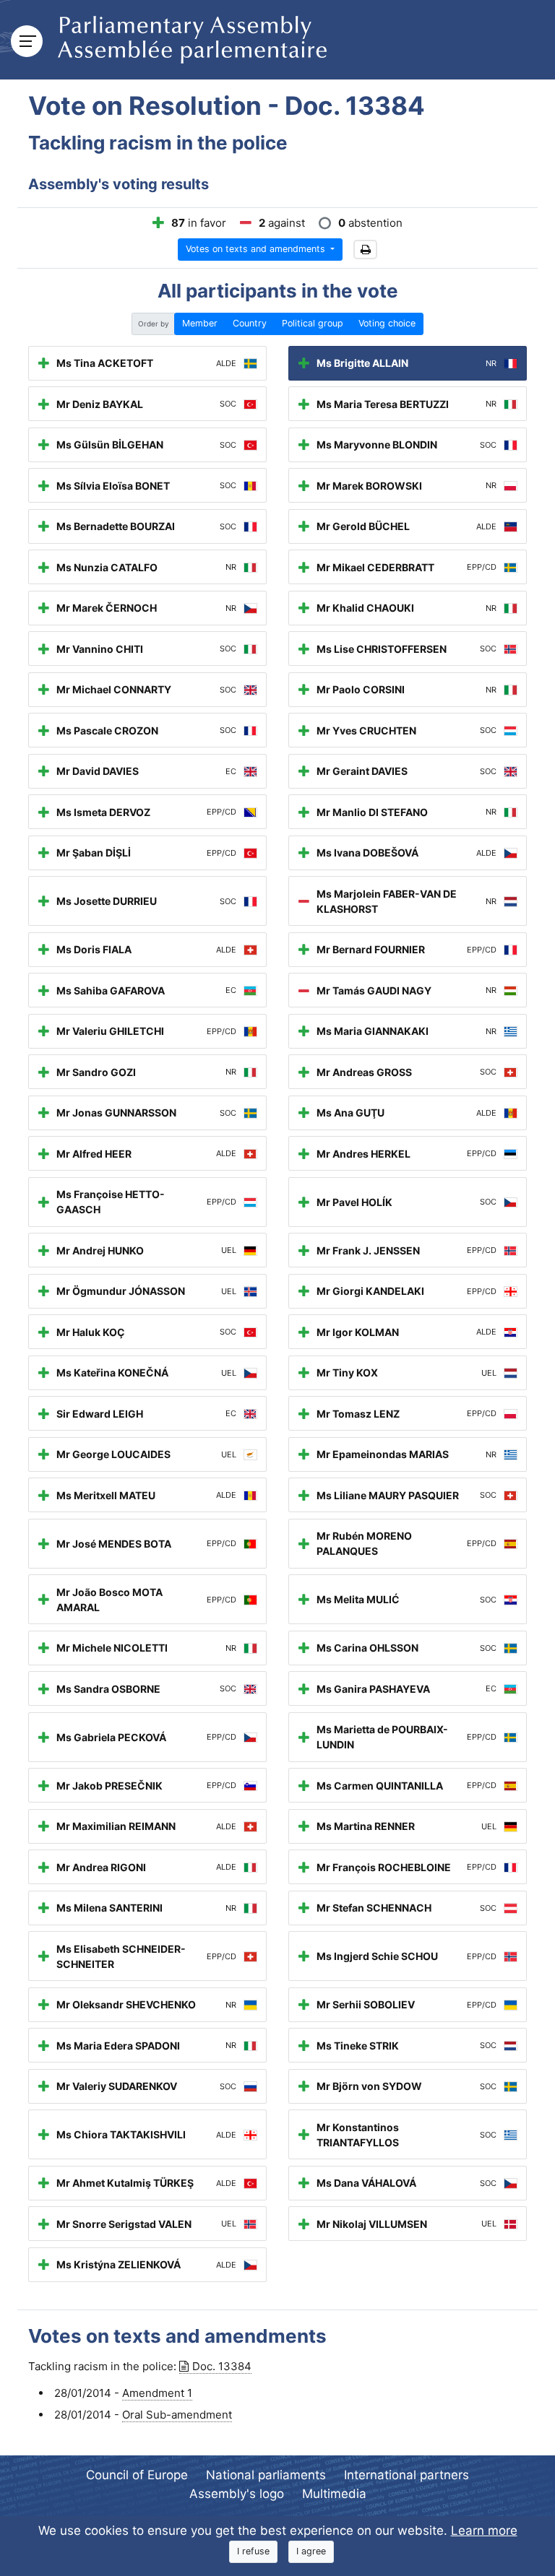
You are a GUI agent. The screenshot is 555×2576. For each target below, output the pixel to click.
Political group (313, 323)
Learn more (484, 2531)
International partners (406, 2475)
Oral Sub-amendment (177, 2415)
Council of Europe (137, 2475)
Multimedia (334, 2494)
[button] (365, 250)
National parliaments (266, 2475)
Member (200, 323)
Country (250, 323)
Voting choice (387, 323)
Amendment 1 (157, 2393)
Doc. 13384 (222, 2366)
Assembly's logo (237, 2494)
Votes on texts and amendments (257, 249)
